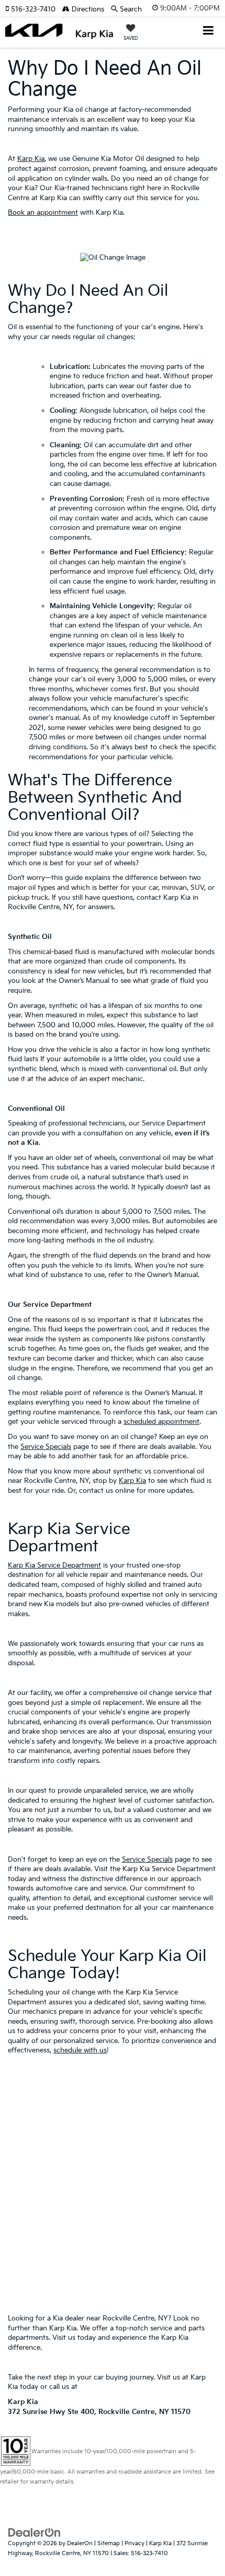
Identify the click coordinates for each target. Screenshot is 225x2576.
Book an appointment (43, 213)
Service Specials (46, 1447)
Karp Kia (31, 159)
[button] (34, 9)
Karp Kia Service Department (54, 1565)
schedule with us (80, 2050)
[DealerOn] (35, 2533)
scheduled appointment (161, 1422)
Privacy (134, 2543)
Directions (87, 9)
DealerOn (80, 2543)
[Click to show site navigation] (209, 32)
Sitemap (109, 2543)
